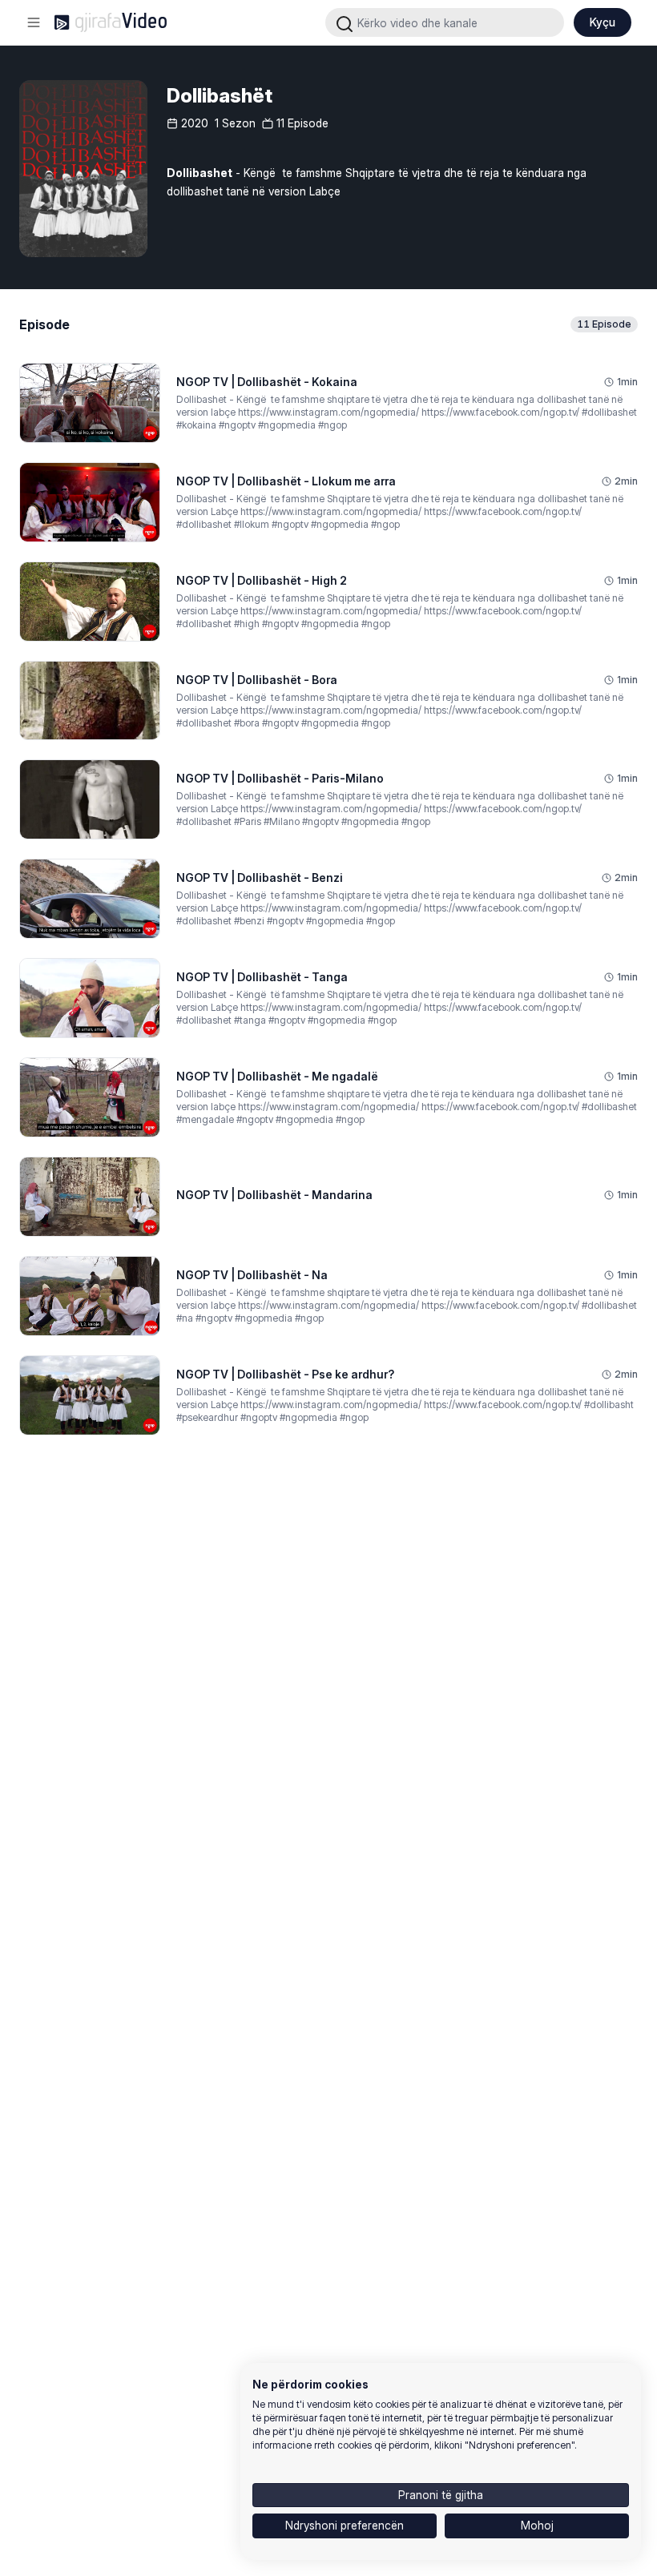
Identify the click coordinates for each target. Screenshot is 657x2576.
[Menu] (34, 22)
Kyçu (603, 22)
